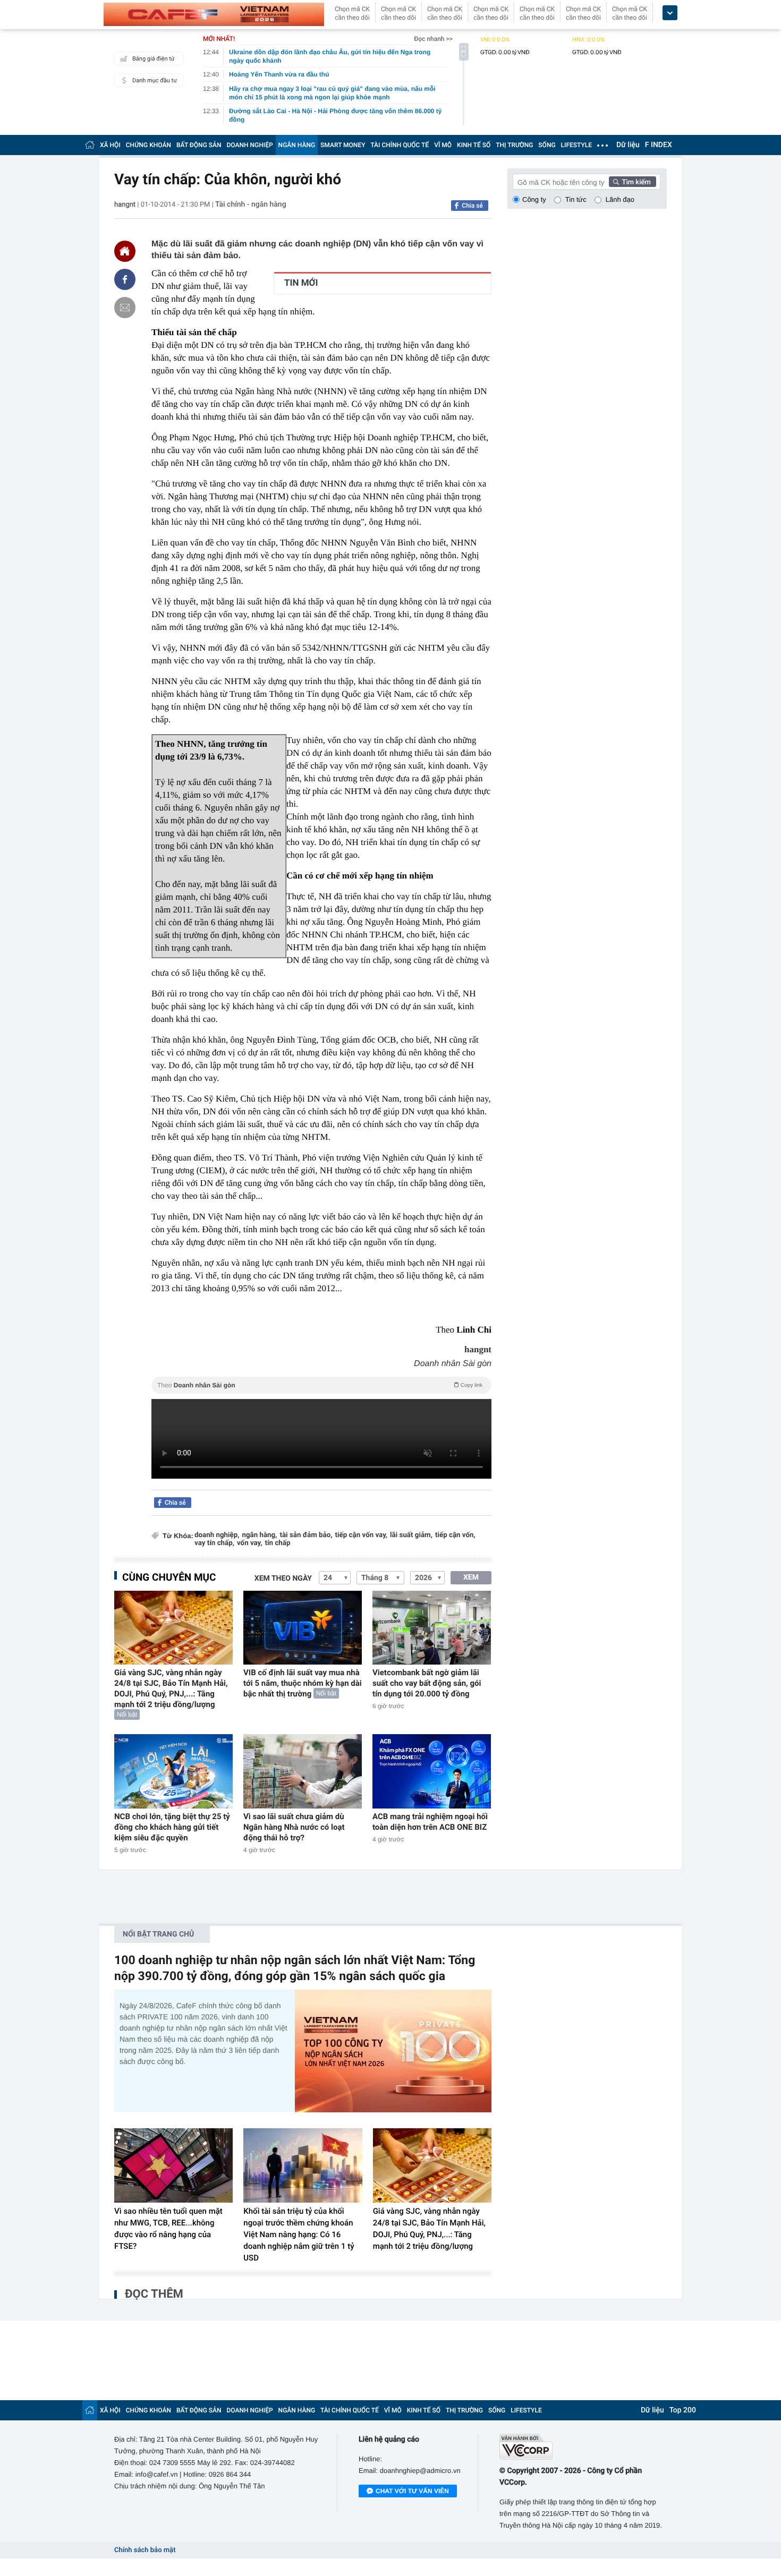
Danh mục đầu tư (155, 80)
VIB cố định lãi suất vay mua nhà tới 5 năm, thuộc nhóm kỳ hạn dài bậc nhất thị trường (303, 1683)
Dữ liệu (628, 145)
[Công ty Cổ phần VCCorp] (583, 2447)
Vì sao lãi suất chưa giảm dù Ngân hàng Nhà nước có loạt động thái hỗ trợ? (294, 1827)
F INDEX (659, 145)
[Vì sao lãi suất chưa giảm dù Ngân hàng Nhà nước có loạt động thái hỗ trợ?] (303, 1771)
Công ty (534, 199)
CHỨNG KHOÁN (148, 145)
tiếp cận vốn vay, (361, 1535)
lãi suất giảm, (411, 1535)
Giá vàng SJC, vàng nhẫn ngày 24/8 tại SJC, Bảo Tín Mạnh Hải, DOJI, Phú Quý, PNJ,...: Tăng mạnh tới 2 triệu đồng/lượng (171, 1688)
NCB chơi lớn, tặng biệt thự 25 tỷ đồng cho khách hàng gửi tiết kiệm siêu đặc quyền (172, 1827)
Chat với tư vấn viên (412, 2491)
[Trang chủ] (90, 145)
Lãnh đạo (620, 199)
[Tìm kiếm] (633, 182)
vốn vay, (250, 1543)
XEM (471, 1577)
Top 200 (683, 2410)
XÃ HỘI (110, 145)
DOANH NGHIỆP (250, 145)
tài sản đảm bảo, (306, 1535)
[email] (125, 308)
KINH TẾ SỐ (474, 145)
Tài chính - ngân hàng (251, 204)
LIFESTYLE (576, 145)
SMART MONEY (343, 145)
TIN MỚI (301, 283)
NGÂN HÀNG (297, 145)
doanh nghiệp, (217, 1535)
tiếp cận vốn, (455, 1535)
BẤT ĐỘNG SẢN (199, 145)
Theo (320, 1385)
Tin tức (576, 199)
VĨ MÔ (443, 145)
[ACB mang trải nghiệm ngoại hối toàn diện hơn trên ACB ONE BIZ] (432, 1771)
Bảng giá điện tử (154, 59)
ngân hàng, (259, 1535)
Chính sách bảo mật (145, 2550)
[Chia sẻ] (125, 279)
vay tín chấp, (214, 1543)
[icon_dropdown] (670, 13)
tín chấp (277, 1543)
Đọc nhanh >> (433, 39)
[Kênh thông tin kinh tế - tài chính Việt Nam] (214, 14)
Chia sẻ (472, 206)
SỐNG (547, 145)
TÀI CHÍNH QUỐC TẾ (400, 145)
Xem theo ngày (283, 1579)
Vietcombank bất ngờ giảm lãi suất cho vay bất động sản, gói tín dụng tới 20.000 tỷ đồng (427, 1683)
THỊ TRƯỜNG (514, 145)
